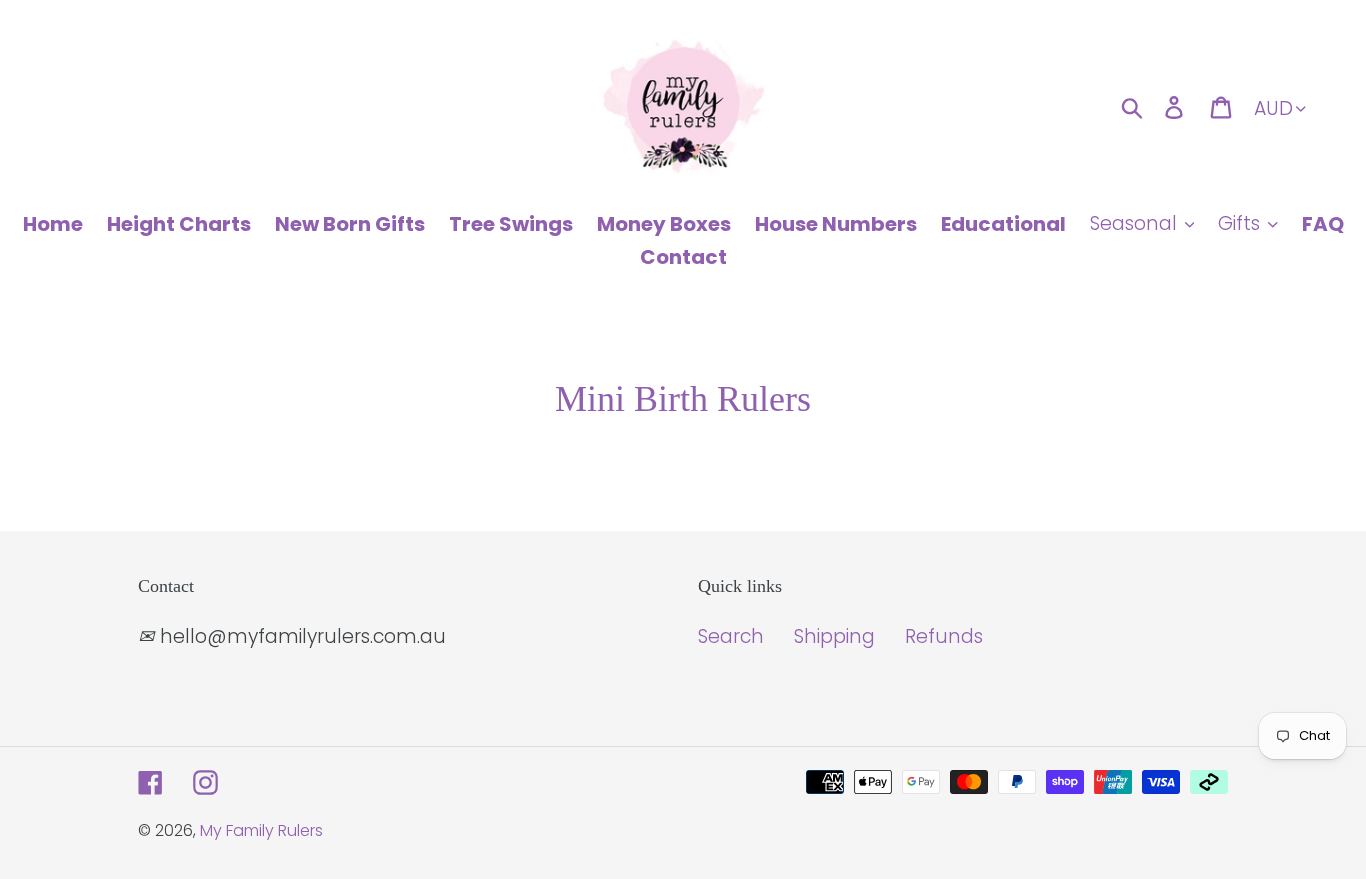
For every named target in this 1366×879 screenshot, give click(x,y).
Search (731, 636)
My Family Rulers (261, 830)
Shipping (834, 636)
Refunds (944, 636)
